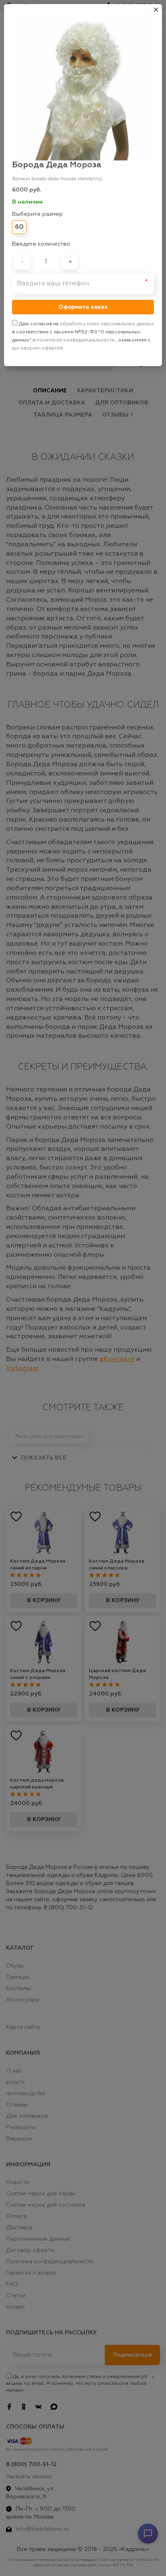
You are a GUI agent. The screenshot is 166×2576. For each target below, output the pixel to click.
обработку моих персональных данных (107, 324)
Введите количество (41, 244)
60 (19, 227)
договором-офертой (37, 348)
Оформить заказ (83, 307)
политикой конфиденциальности (76, 340)
